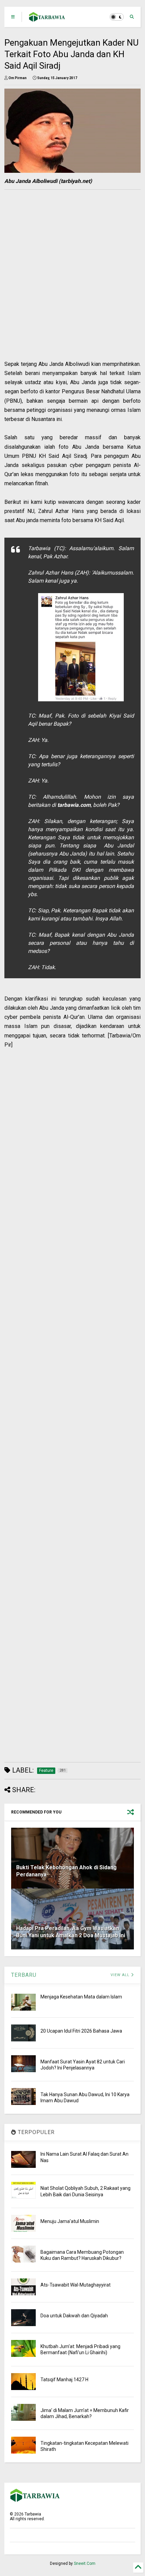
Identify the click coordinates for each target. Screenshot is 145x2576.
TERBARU (24, 1975)
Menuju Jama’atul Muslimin (70, 2221)
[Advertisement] (68, 287)
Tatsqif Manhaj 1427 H (64, 2380)
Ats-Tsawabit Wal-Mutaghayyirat (76, 2285)
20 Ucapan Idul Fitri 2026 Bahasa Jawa (81, 2031)
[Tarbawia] (47, 19)
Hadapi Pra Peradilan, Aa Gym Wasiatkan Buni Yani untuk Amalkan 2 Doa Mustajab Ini (71, 1932)
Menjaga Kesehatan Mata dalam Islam (81, 1997)
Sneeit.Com (85, 2563)
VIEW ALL (121, 1975)
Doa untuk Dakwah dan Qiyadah (74, 2316)
